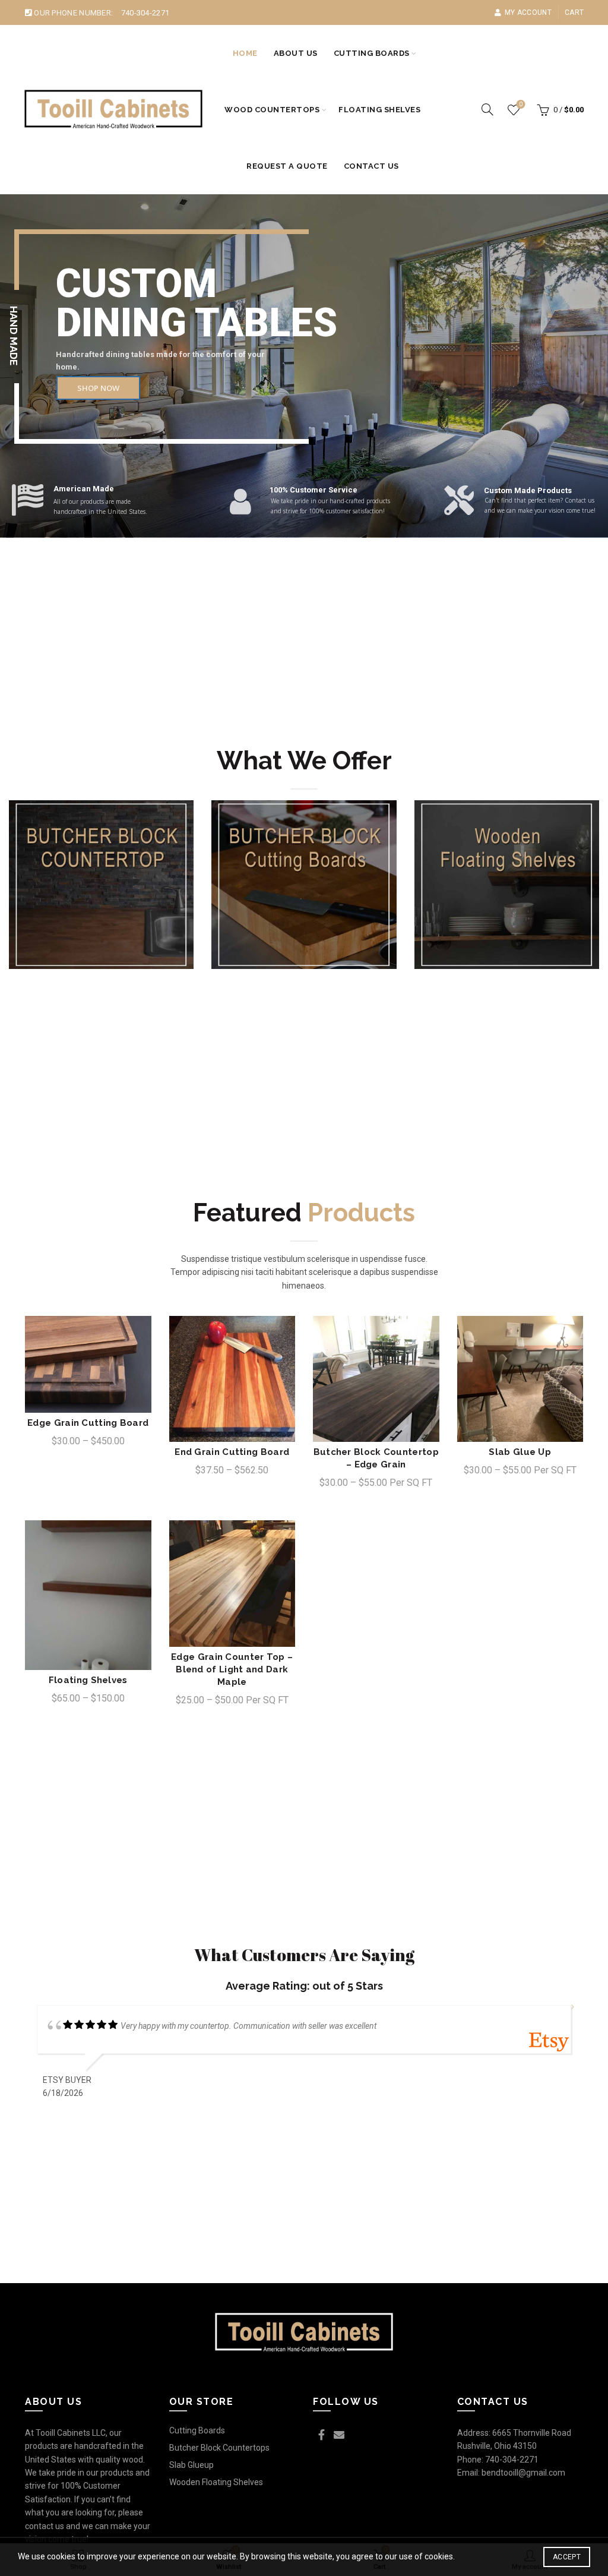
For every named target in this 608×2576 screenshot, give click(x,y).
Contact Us (371, 166)
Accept (567, 2557)
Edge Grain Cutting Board (88, 1423)
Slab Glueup (191, 2465)
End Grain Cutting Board (232, 1452)
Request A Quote (287, 166)
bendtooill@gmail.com (523, 2473)
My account (528, 12)
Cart (574, 12)
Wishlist (521, 104)
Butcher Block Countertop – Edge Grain (376, 1458)
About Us (296, 53)
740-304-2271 (145, 13)
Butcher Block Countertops (219, 2448)
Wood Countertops (272, 110)
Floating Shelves (379, 110)
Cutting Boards (372, 53)
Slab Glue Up (520, 1452)
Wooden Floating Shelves (216, 2482)
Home (245, 53)
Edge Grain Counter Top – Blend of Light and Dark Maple (232, 1669)
